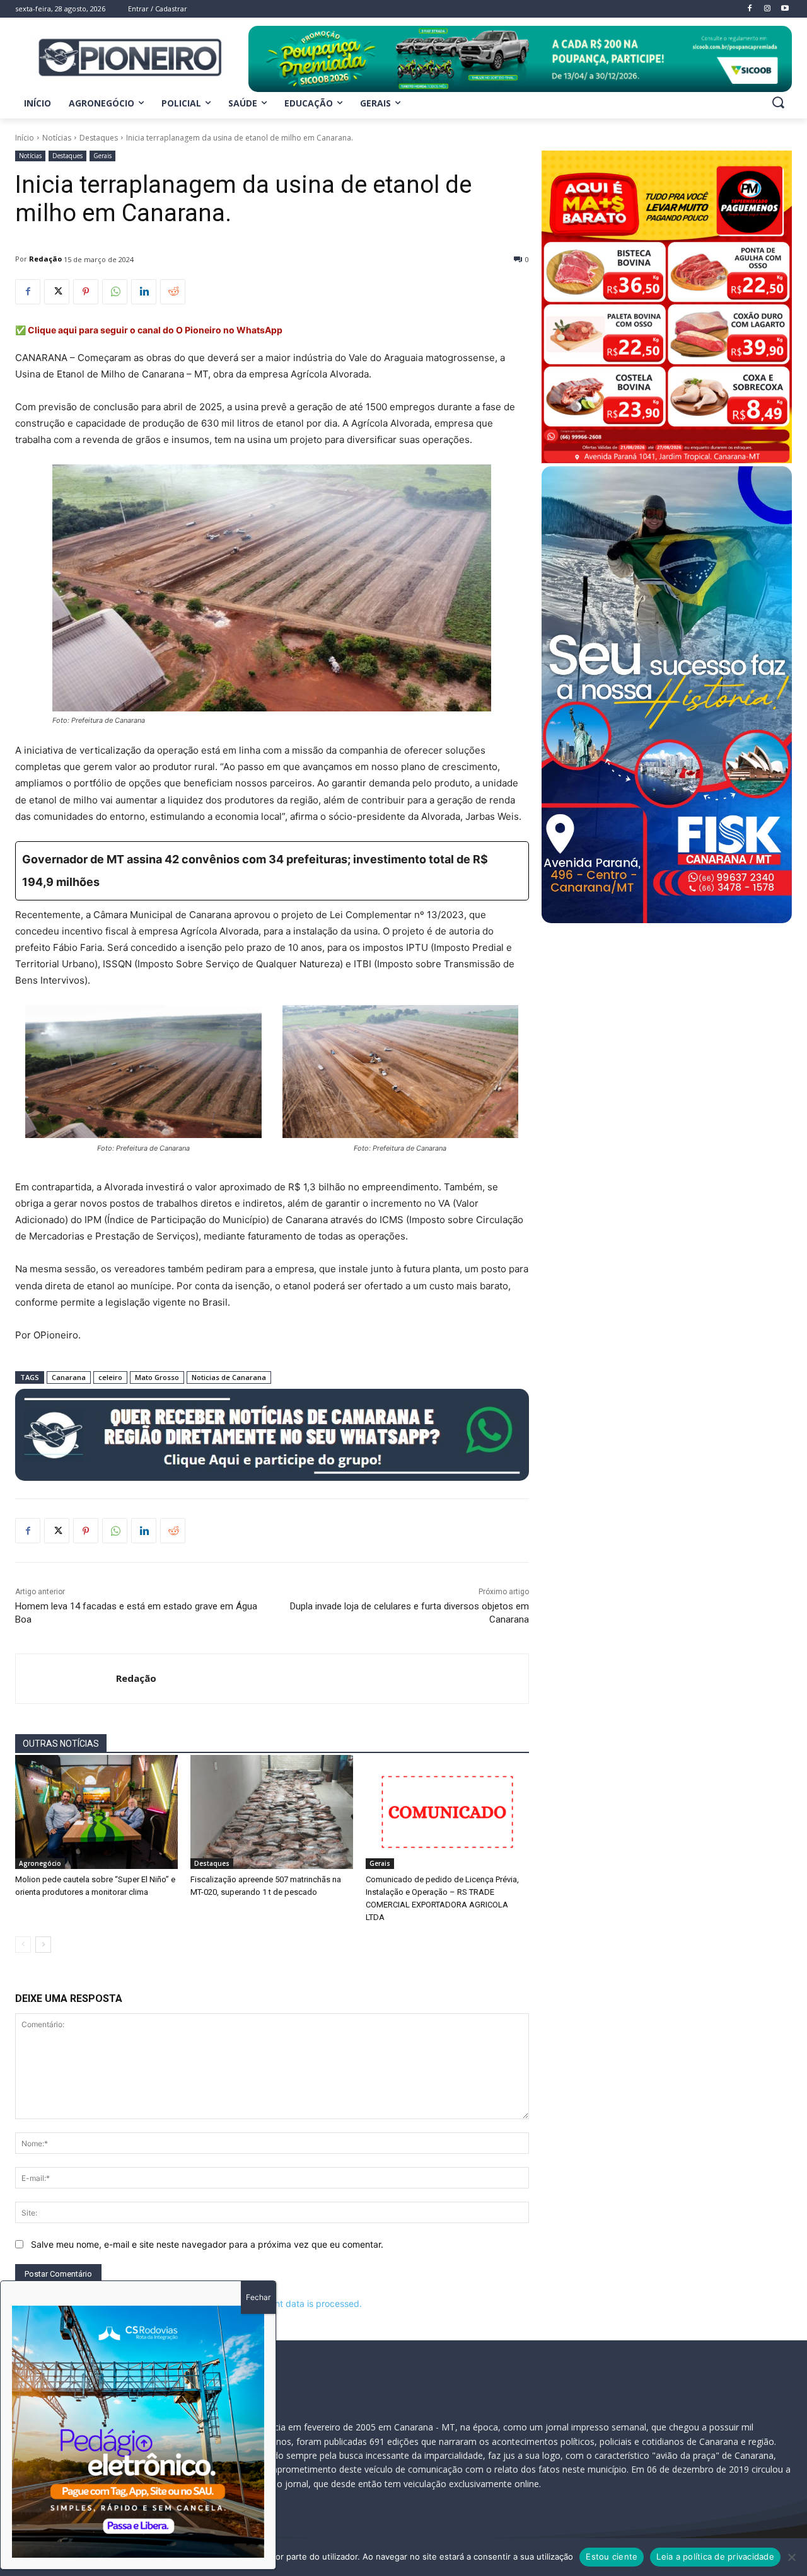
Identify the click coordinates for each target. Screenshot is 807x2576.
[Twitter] (57, 292)
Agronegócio (40, 1863)
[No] (791, 2557)
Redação (45, 259)
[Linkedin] (144, 292)
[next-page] (43, 1945)
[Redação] (66, 1679)
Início (25, 138)
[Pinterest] (86, 292)
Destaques (99, 138)
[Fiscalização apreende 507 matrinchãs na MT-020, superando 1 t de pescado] (272, 1812)
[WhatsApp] (115, 292)
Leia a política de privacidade (715, 2556)
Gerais (102, 156)
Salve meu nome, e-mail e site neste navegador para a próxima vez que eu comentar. (207, 2244)
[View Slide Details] (520, 59)
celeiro (110, 1377)
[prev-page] (23, 1945)
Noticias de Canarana (229, 1377)
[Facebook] (28, 292)
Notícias (57, 138)
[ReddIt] (173, 292)
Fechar (258, 2297)
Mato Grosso (157, 1377)
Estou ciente (612, 2556)
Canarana (69, 1377)
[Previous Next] (138, 2432)
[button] (778, 102)
